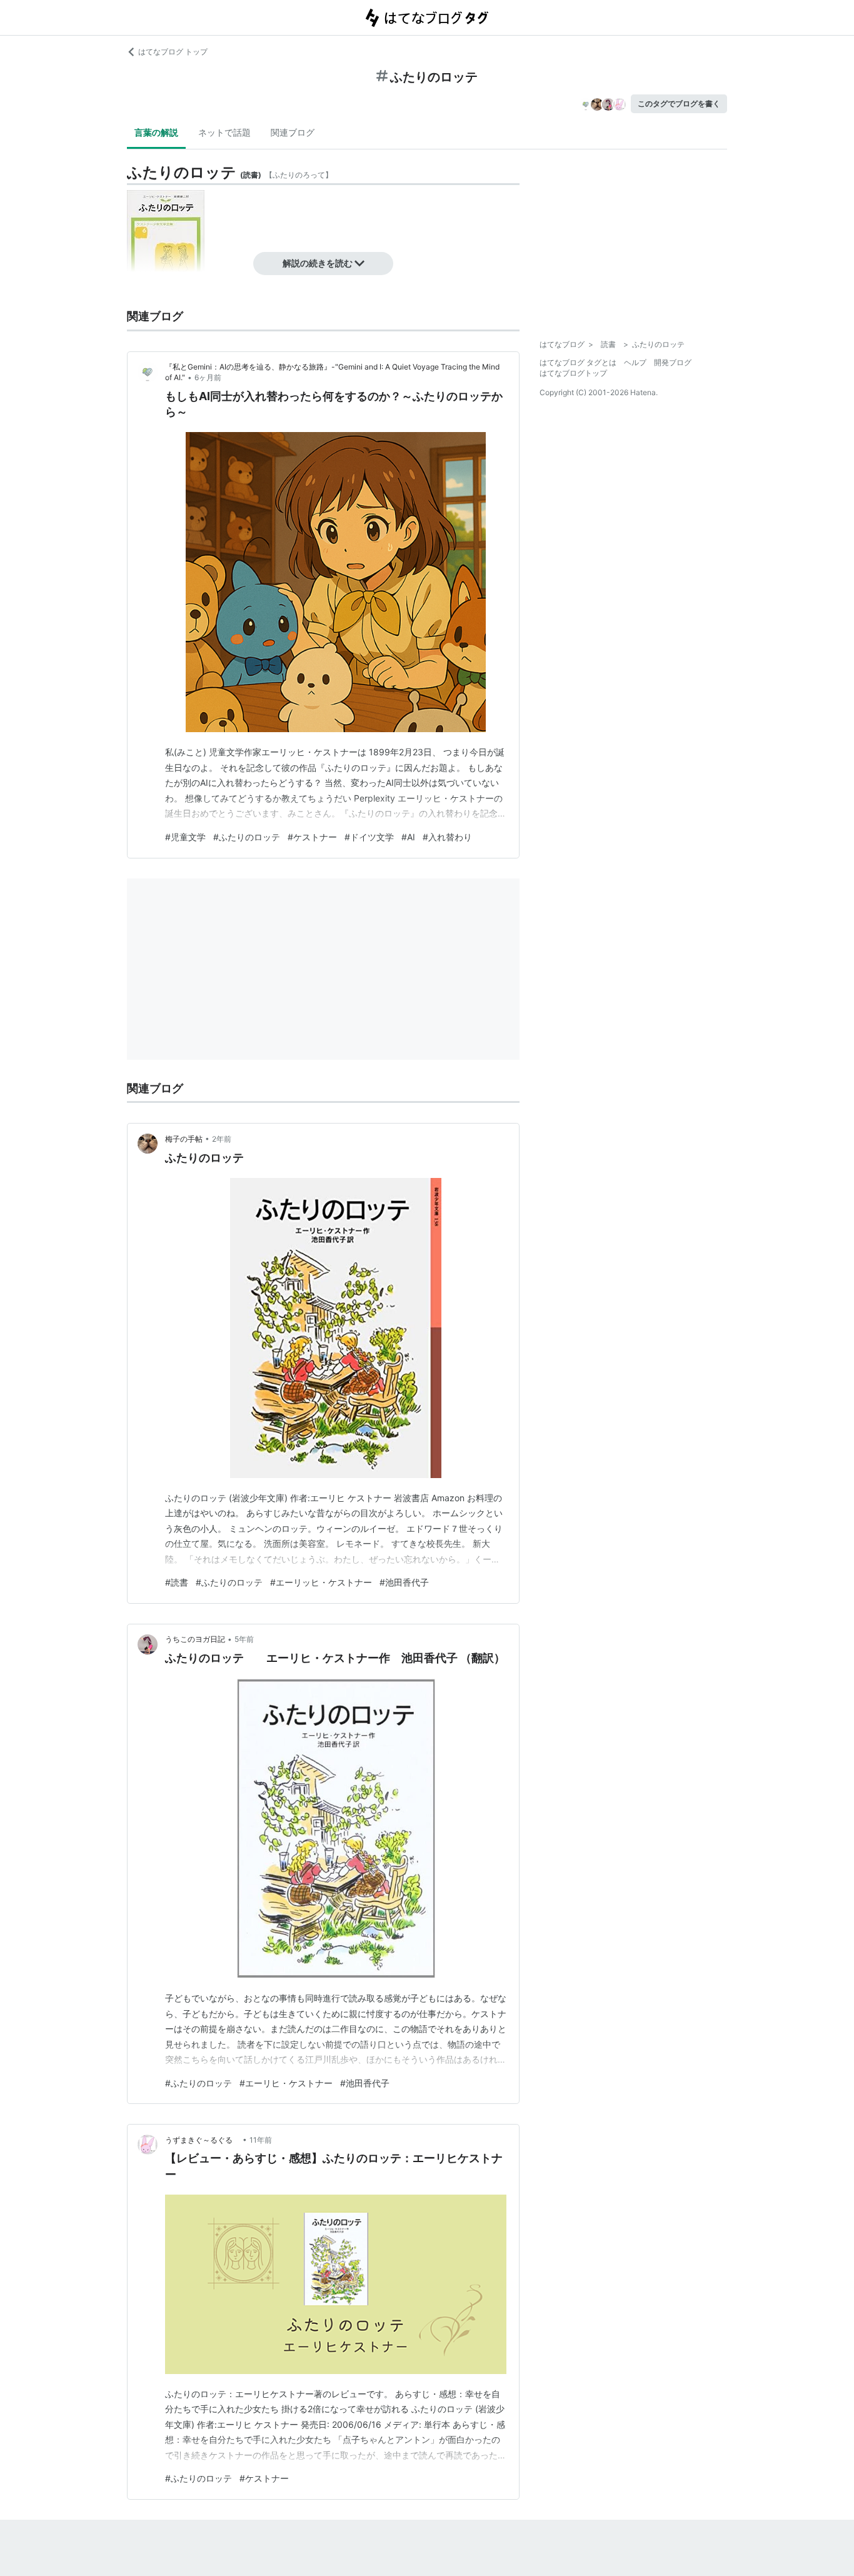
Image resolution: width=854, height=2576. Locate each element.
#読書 (177, 1582)
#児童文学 (185, 837)
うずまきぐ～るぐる (203, 2140)
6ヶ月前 (208, 377)
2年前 (222, 1139)
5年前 (244, 1639)
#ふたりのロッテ (247, 837)
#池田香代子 (404, 1582)
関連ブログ (293, 132)
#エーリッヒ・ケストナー (321, 1582)
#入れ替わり (447, 837)
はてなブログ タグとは (578, 362)
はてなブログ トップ (173, 52)
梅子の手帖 (184, 1139)
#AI (408, 837)
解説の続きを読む (318, 263)
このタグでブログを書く (679, 103)
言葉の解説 (156, 132)
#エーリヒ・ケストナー (286, 2083)
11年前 (261, 2140)
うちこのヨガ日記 (195, 1639)
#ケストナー (312, 837)
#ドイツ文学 (369, 837)
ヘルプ (635, 362)
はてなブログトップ (573, 373)
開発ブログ (673, 362)
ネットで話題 (224, 132)
